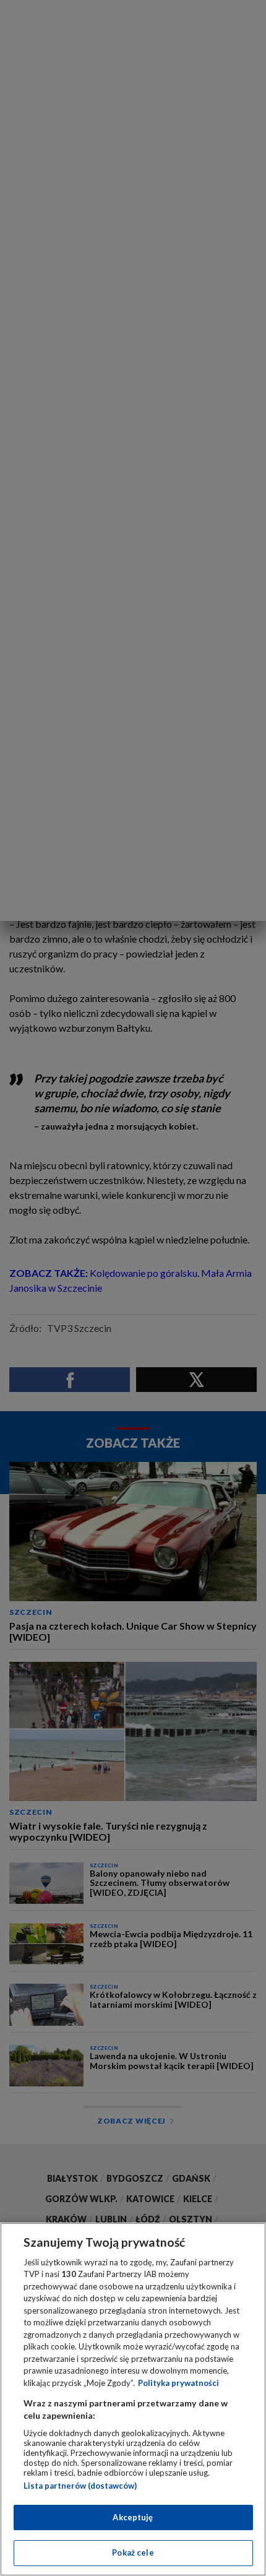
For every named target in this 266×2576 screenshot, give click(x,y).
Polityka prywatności (178, 2383)
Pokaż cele (133, 2552)
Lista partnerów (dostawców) (80, 2486)
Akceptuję (133, 2517)
